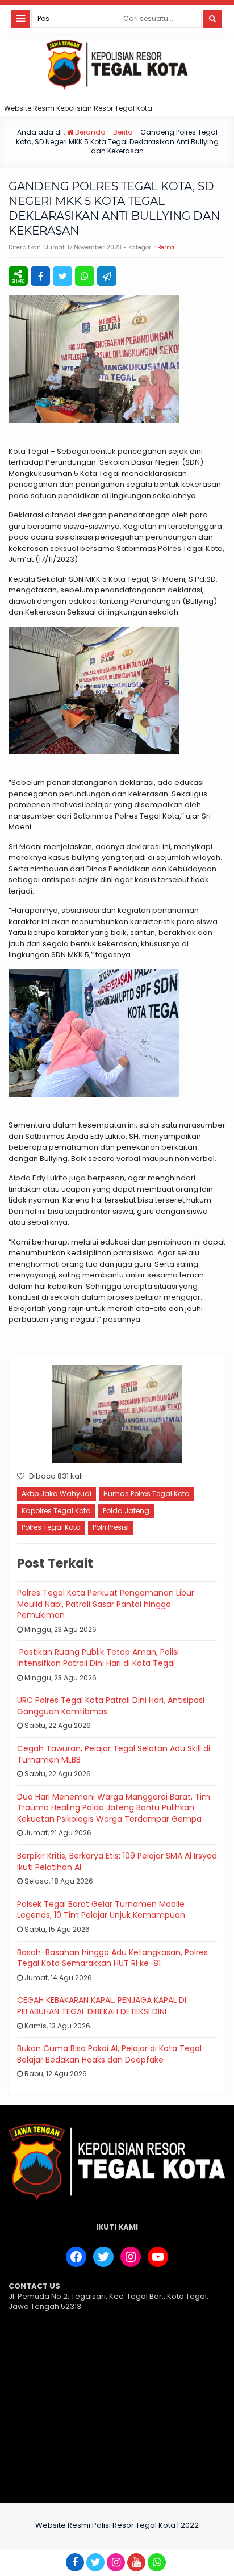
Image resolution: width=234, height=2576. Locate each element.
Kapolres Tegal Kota (56, 1511)
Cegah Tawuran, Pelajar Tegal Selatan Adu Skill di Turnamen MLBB (114, 1754)
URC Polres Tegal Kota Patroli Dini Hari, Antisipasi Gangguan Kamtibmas (111, 1706)
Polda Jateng (126, 1511)
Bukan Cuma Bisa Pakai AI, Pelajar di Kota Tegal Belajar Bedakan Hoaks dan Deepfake (109, 2054)
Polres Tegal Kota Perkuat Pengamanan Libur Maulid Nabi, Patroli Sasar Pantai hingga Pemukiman (106, 1604)
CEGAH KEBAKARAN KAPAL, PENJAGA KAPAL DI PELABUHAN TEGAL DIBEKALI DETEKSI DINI (102, 2006)
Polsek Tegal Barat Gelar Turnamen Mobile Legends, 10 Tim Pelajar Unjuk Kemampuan (101, 1910)
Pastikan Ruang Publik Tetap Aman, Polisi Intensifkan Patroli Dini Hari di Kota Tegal (98, 1658)
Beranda (89, 132)
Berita (123, 132)
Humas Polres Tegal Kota (147, 1494)
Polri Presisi (111, 1527)
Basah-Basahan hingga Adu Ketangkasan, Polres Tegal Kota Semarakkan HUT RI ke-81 (112, 1958)
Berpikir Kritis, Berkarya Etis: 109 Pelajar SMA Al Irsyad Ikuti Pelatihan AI (117, 1861)
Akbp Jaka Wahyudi (57, 1494)
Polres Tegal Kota (51, 1527)
